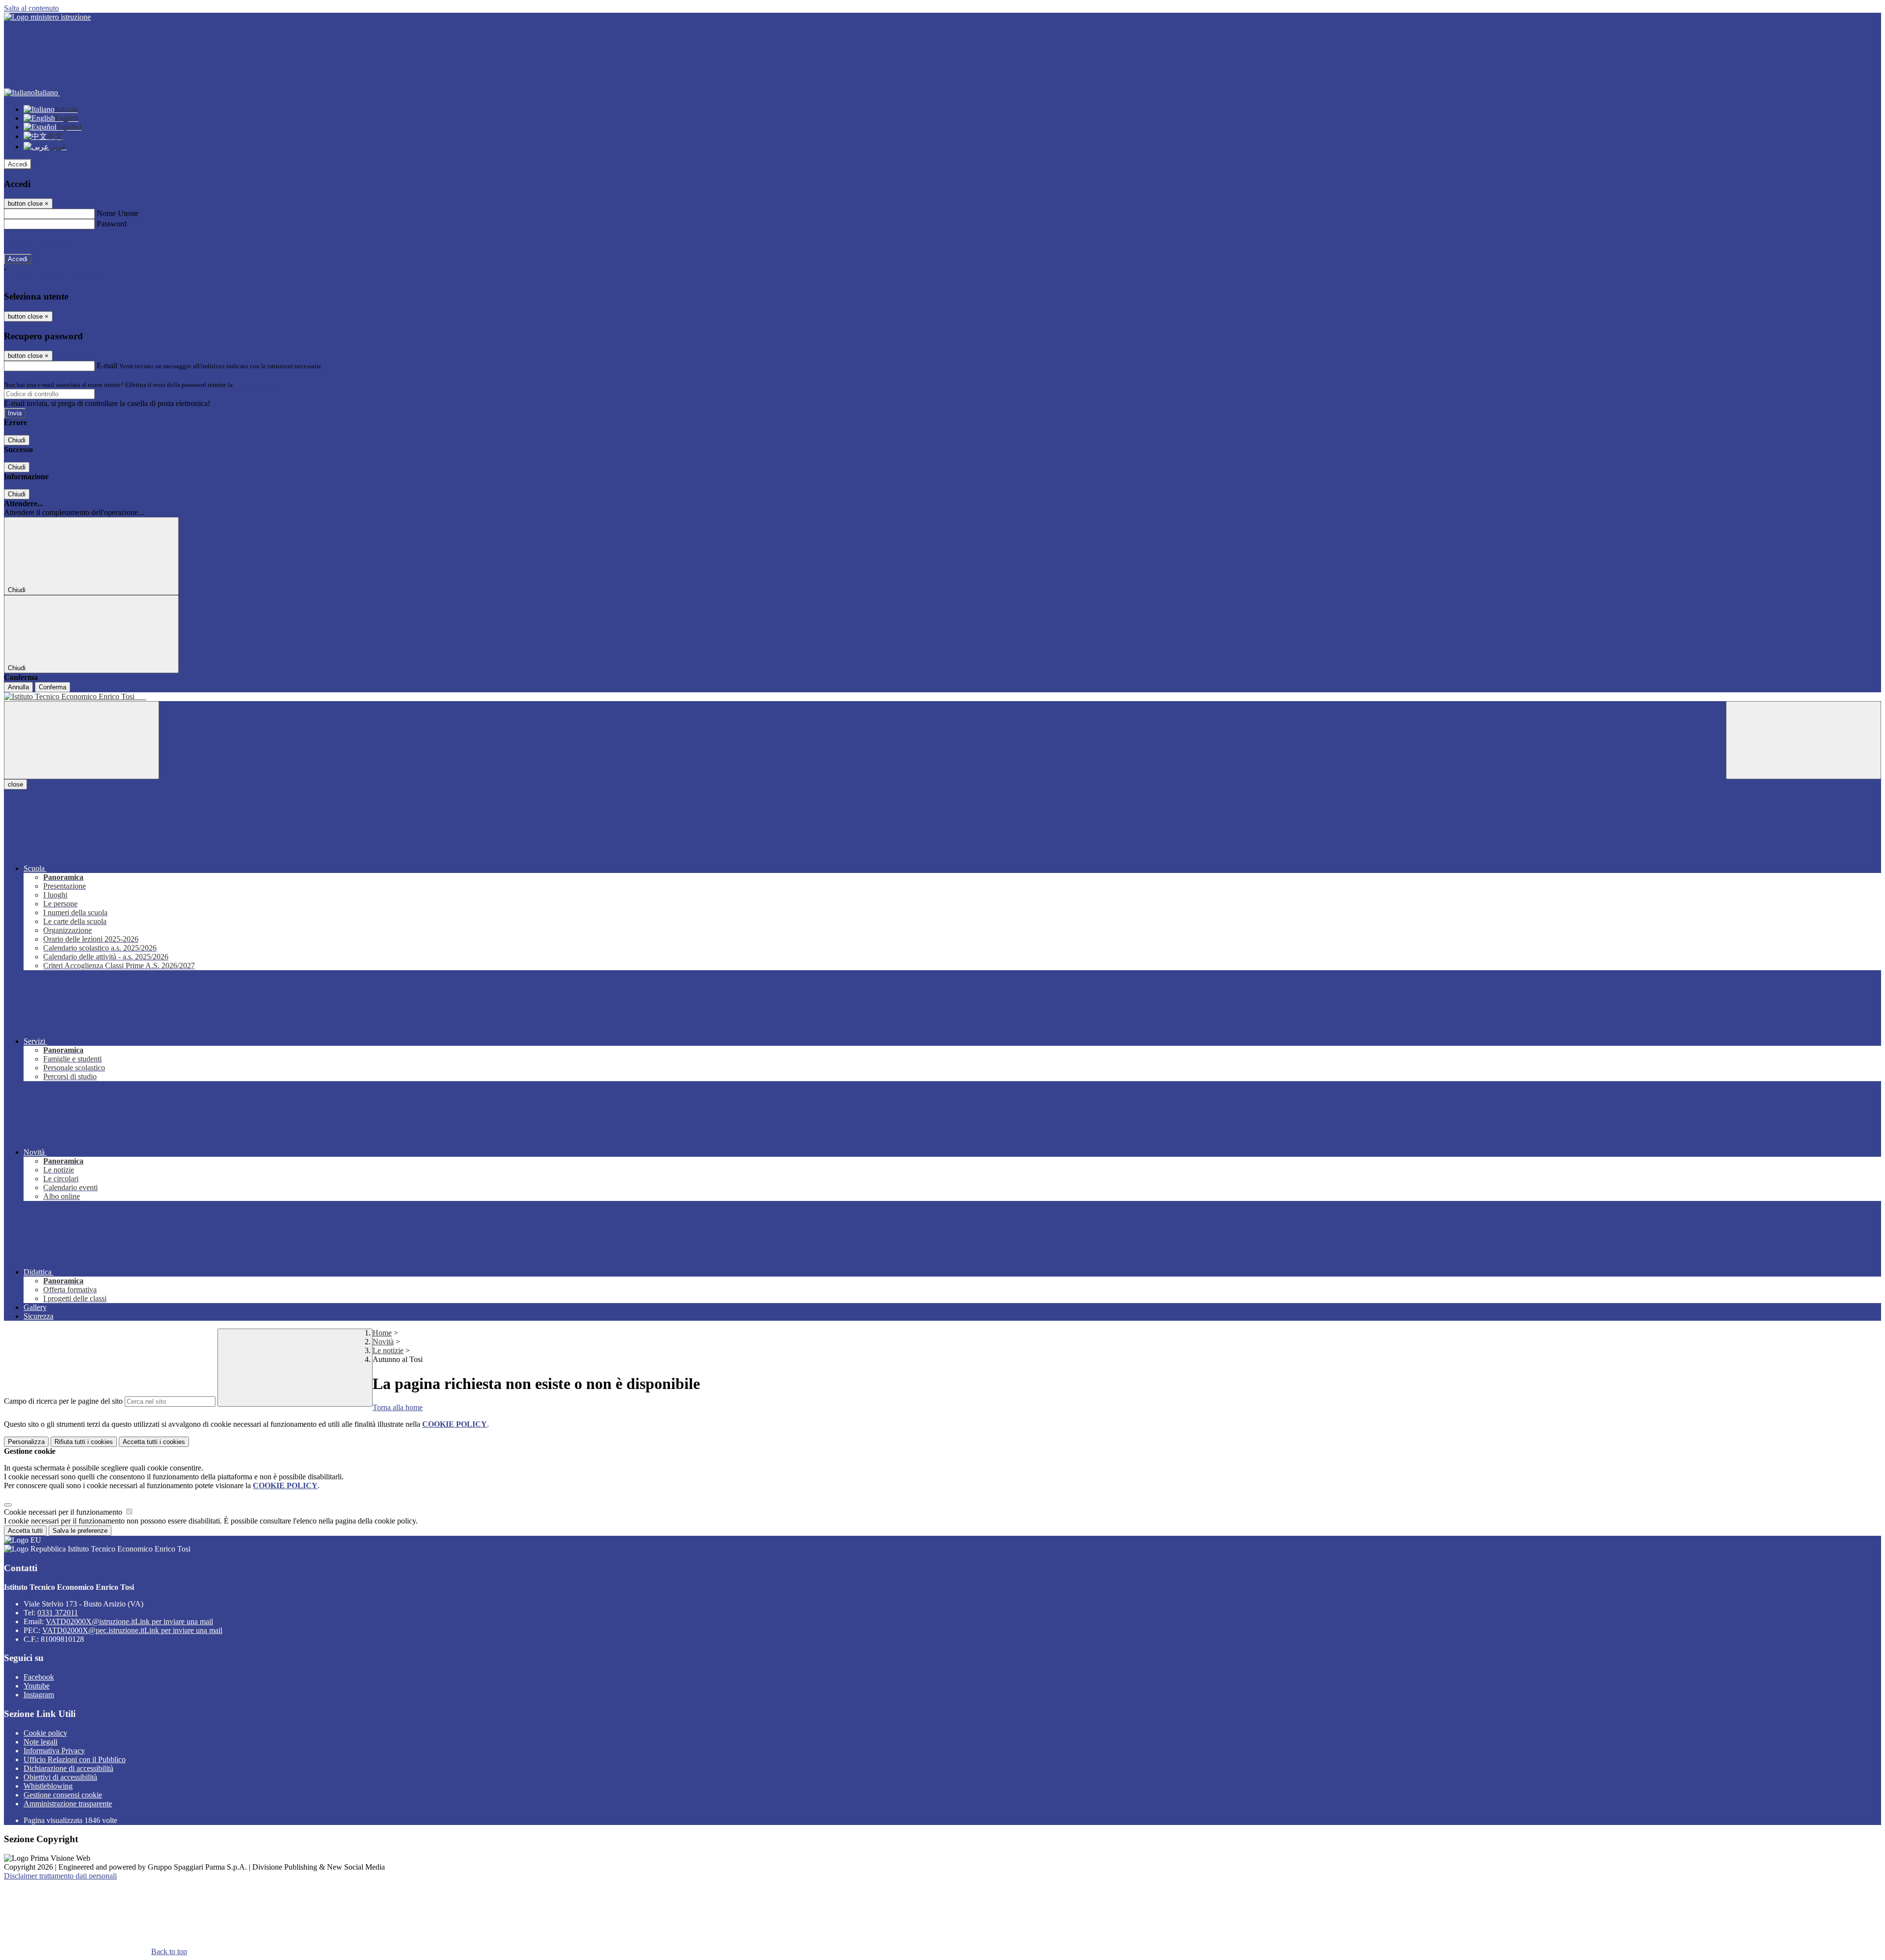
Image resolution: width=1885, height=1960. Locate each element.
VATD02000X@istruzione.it (129, 1621)
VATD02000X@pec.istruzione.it (132, 1630)
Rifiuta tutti (84, 1442)
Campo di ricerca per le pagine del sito (63, 1401)
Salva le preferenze (80, 1531)
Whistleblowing (48, 1786)
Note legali (40, 1742)
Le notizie (388, 1350)
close (15, 784)
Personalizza (26, 1442)
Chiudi (17, 440)
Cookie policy (45, 1733)
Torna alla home (398, 1407)
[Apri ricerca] (1804, 740)
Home (382, 1333)
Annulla (18, 687)
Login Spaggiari (256, 385)
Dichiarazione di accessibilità (68, 1768)
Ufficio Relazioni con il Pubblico (75, 1759)
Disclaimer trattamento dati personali (60, 1876)
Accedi (18, 164)
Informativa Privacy (54, 1751)
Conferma (53, 687)
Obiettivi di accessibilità (60, 1777)
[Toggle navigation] (81, 740)
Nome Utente (118, 213)
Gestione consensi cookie (63, 1795)
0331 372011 (58, 1613)
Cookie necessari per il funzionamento (64, 1512)
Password (112, 224)
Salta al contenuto (31, 8)
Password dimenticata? (39, 241)
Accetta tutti (154, 1442)
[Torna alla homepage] (942, 697)
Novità (383, 1342)
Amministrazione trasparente (68, 1804)
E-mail (107, 366)
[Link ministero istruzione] (47, 17)
